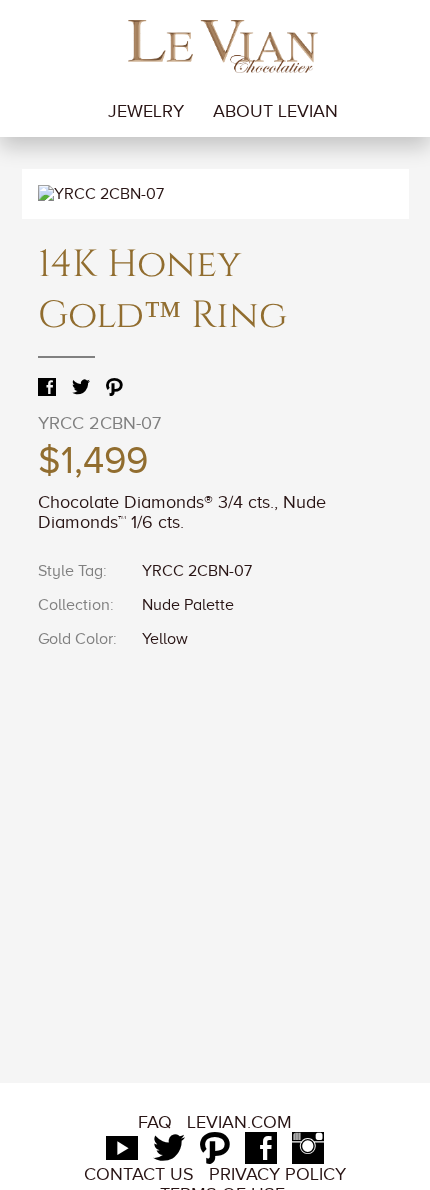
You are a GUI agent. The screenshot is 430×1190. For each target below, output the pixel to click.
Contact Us (139, 1174)
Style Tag (70, 571)
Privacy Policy (277, 1174)
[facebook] (261, 1153)
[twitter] (169, 1153)
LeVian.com (239, 1122)
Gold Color (75, 639)
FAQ (155, 1122)
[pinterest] (215, 1153)
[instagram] (308, 1153)
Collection (74, 605)
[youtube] (122, 1153)
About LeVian (275, 111)
